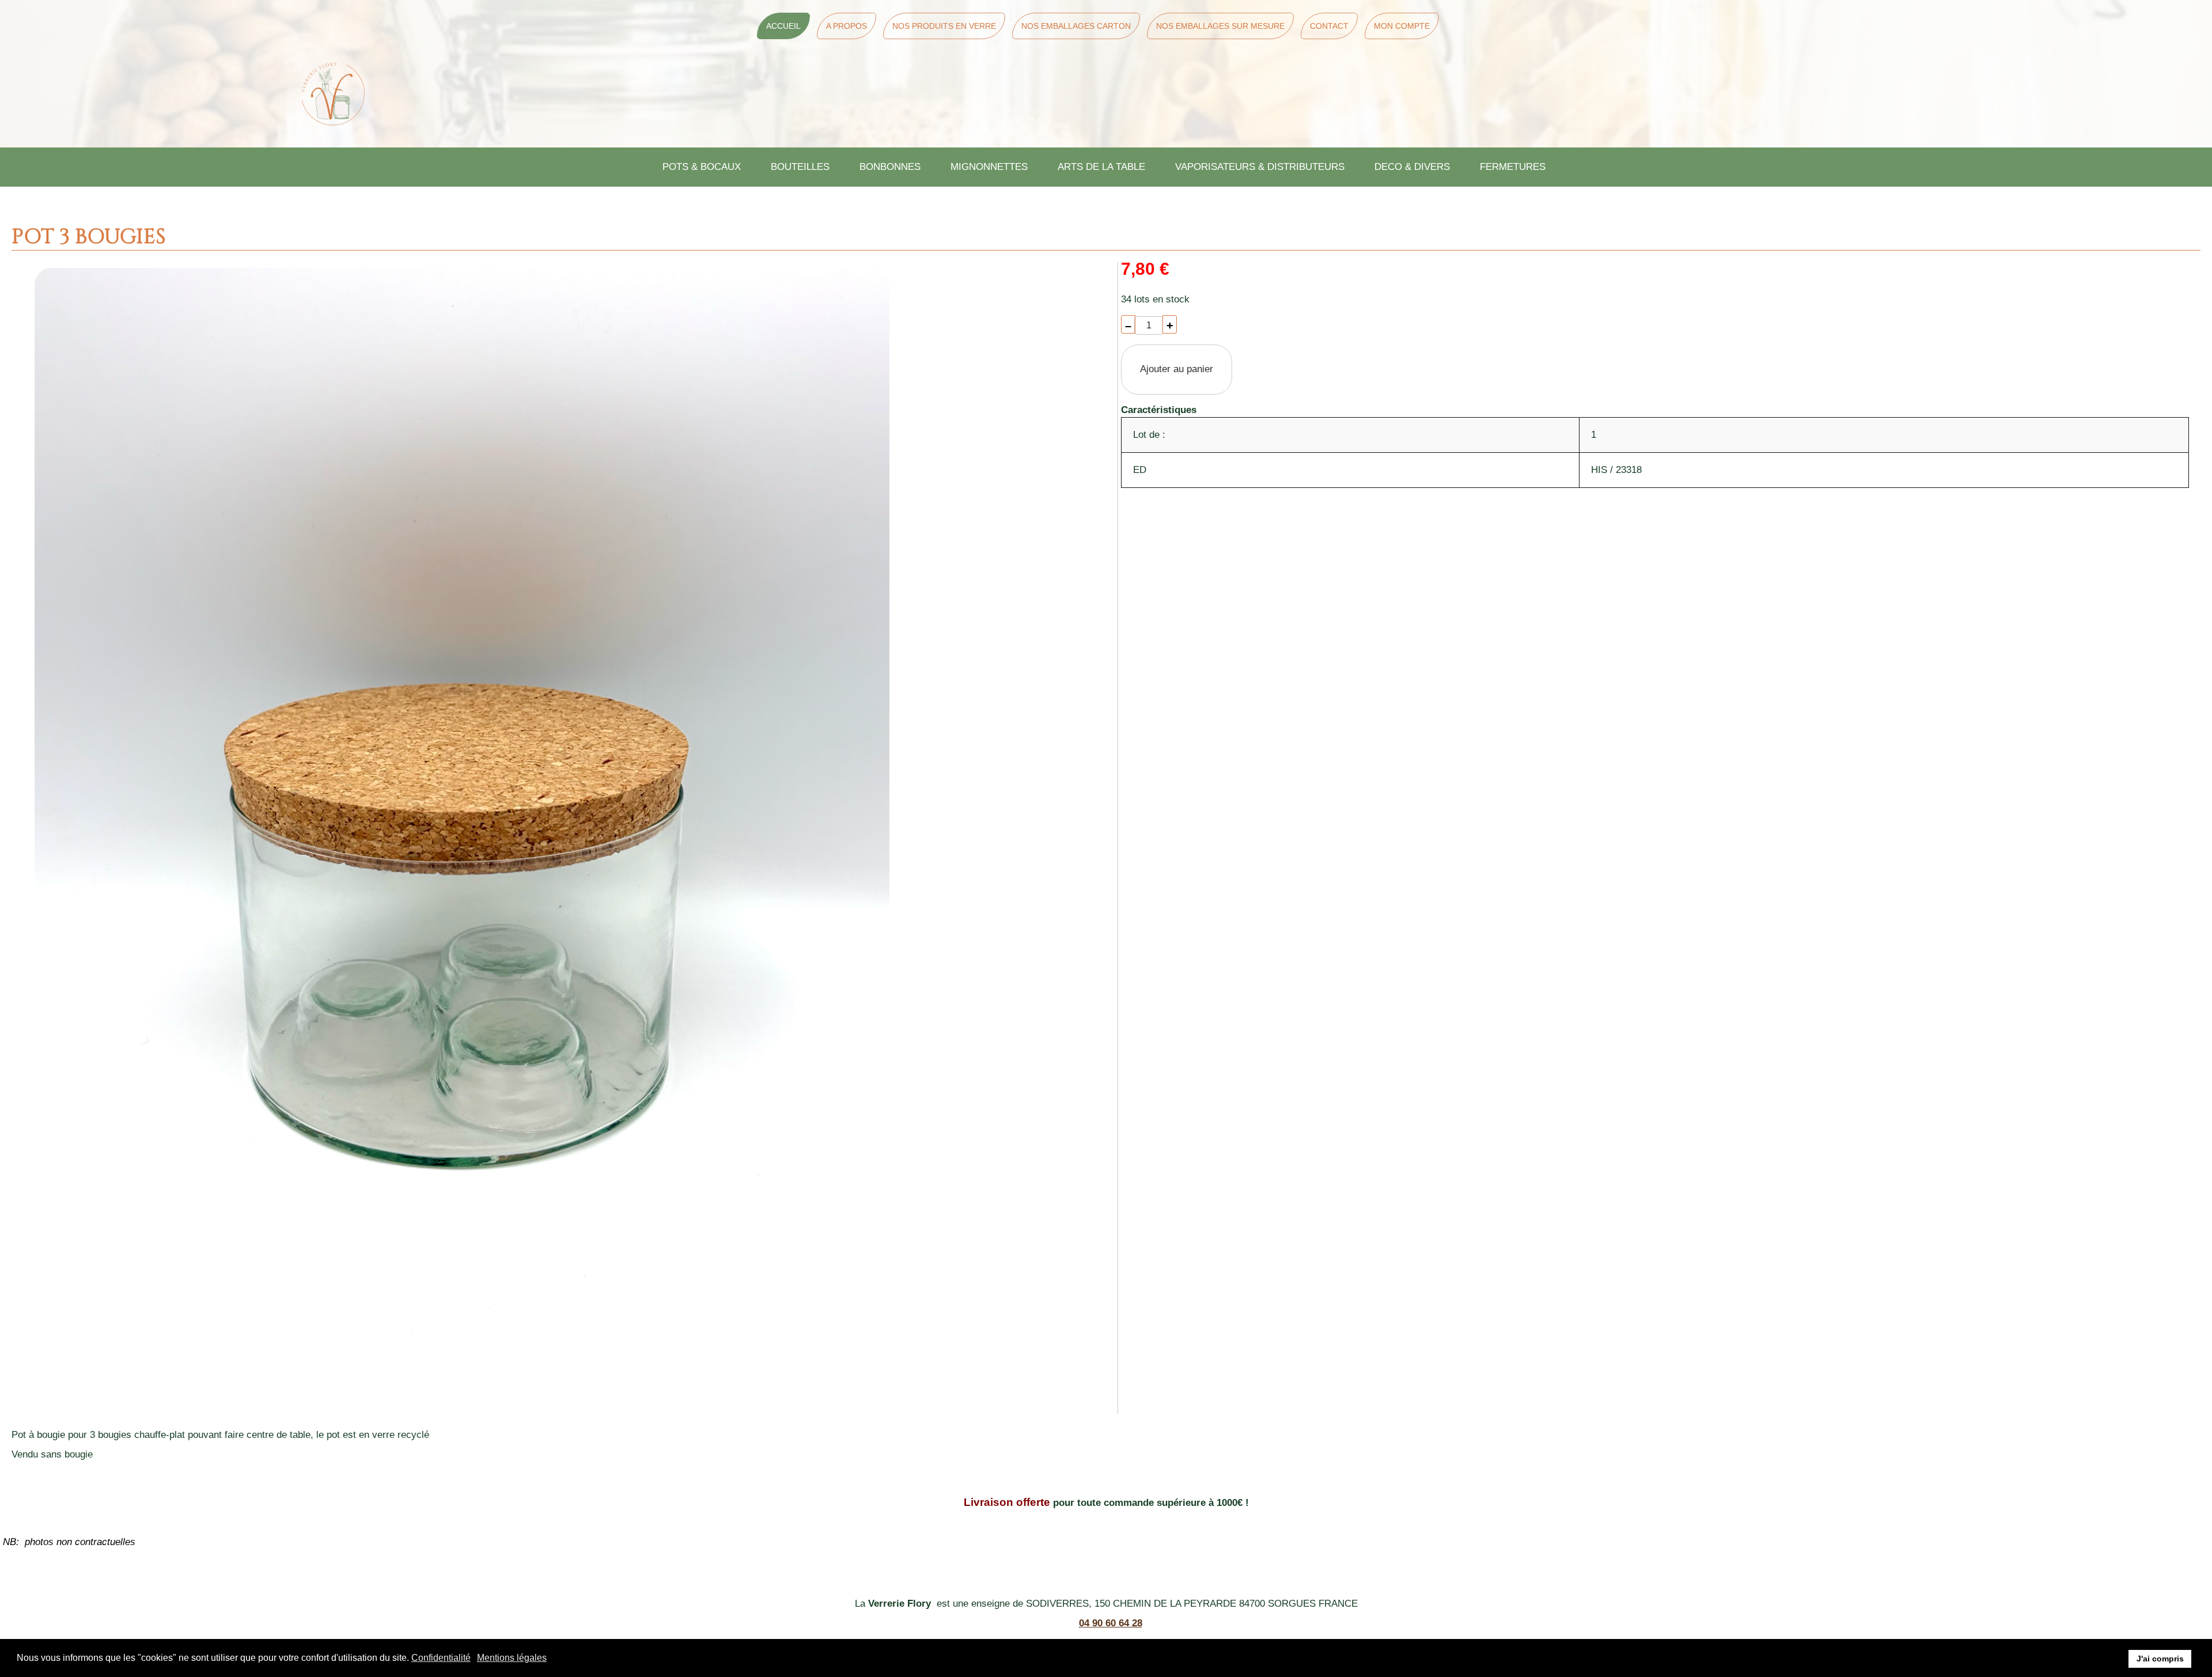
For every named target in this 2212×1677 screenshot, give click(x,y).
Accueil (783, 26)
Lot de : (1149, 435)
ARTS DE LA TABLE (1101, 167)
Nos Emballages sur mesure (1220, 26)
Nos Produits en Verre (944, 26)
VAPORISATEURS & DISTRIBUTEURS (1260, 167)
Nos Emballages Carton (1076, 26)
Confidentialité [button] (441, 1658)
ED (1140, 470)
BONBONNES (890, 167)
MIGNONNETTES (989, 167)
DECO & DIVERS (1412, 167)
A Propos (846, 26)
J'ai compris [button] (2160, 1659)
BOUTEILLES (800, 167)
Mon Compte (1402, 26)
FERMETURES (1513, 167)
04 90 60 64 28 (1111, 1623)
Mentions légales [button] (512, 1658)
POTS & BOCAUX (702, 167)
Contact (1329, 26)
